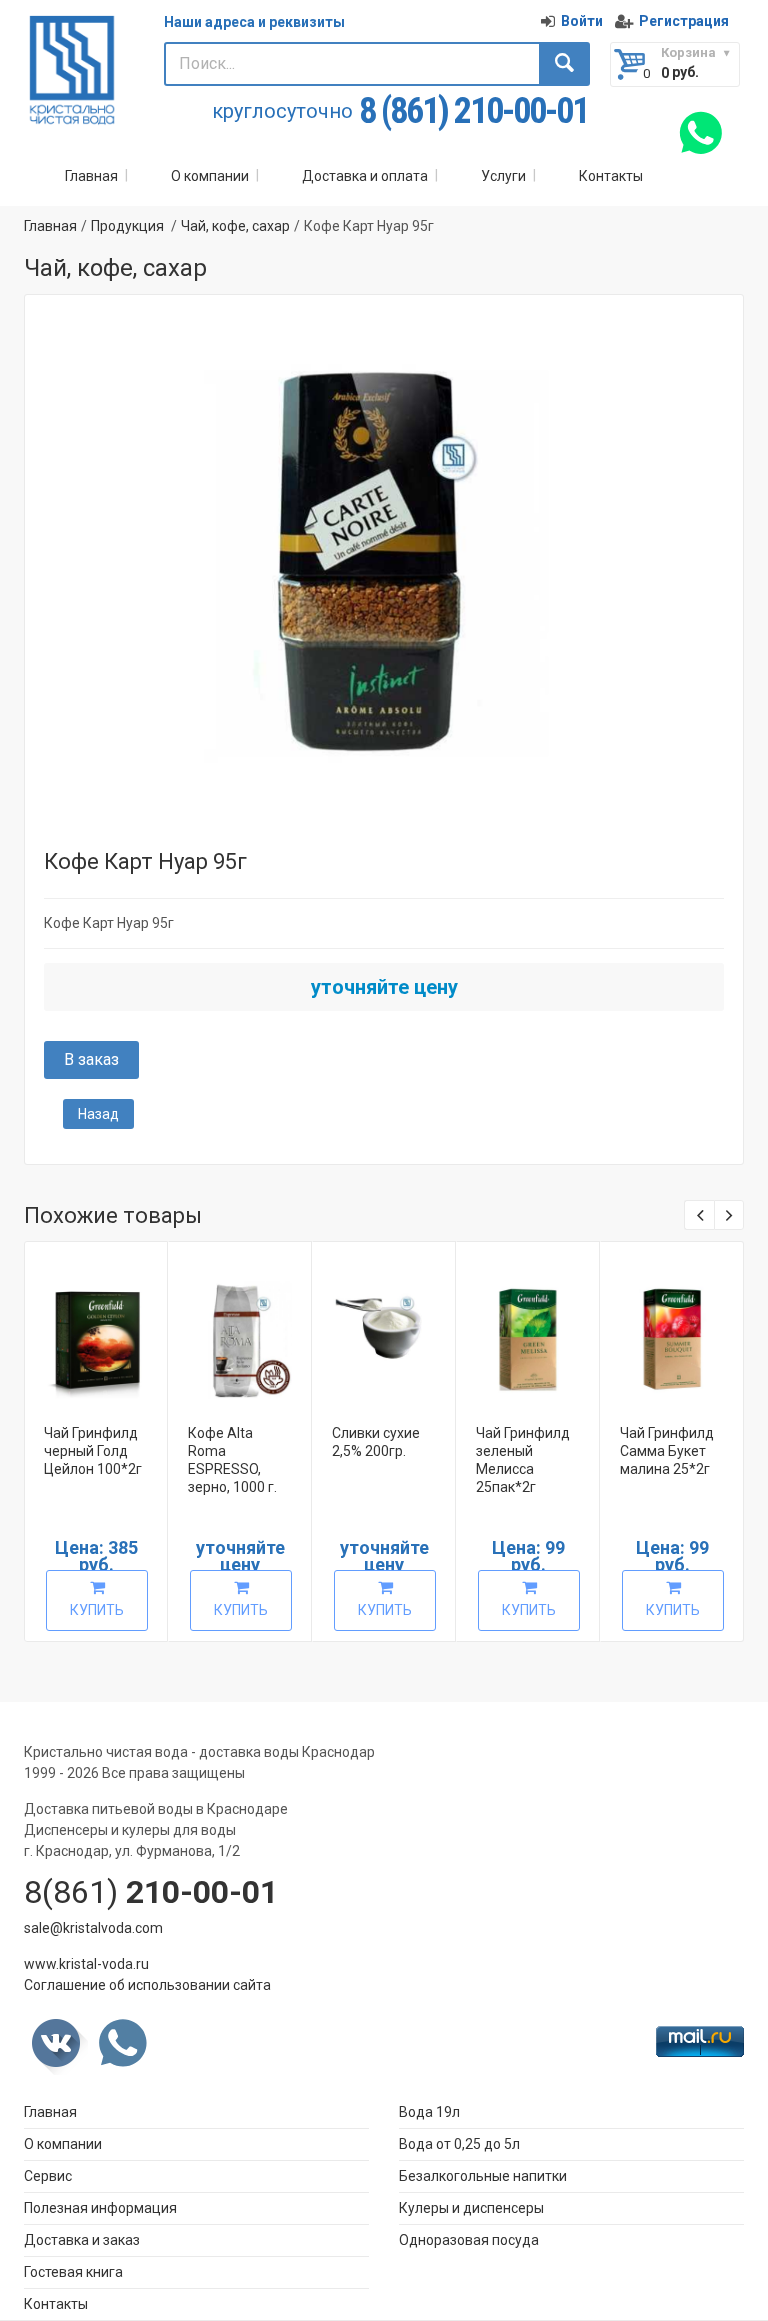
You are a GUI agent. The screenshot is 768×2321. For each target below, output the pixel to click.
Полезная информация (100, 2208)
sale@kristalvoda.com (93, 1928)
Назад (98, 1114)
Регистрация (684, 21)
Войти (582, 21)
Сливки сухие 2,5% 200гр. (376, 1442)
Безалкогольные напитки (483, 2176)
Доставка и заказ (82, 2240)
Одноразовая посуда (469, 2240)
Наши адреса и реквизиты (254, 22)
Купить (97, 1610)
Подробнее (108, 1329)
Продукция (127, 226)
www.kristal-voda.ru (86, 1964)
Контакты (611, 176)
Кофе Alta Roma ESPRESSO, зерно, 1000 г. (232, 1460)
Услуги (503, 176)
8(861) (151, 1892)
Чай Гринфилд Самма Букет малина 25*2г (667, 1451)
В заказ (91, 1059)
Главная (91, 176)
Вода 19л (429, 2112)
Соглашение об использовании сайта (147, 1985)
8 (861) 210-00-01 (473, 112)
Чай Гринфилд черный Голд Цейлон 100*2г (93, 1451)
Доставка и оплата (365, 176)
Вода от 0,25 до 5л (459, 2144)
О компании (210, 176)
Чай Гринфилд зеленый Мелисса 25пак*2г (523, 1460)
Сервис (48, 2176)
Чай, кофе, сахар (235, 226)
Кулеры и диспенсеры (471, 2208)
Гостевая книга (73, 2272)
